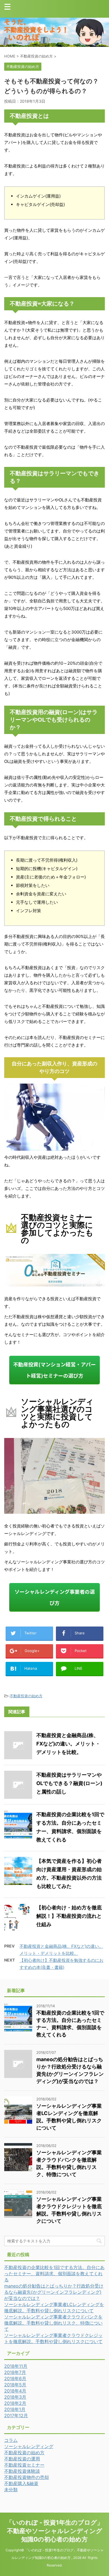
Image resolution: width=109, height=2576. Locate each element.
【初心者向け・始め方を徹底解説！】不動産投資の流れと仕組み (69, 1916)
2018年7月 (15, 2372)
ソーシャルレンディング (29, 2446)
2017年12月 (16, 2416)
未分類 (11, 2490)
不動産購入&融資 (21, 2483)
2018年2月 (15, 2403)
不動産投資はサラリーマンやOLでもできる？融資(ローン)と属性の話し (69, 1783)
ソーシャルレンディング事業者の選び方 (55, 1597)
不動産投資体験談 (22, 2471)
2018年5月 (15, 2385)
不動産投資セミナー (24, 2465)
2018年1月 (15, 2409)
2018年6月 (15, 2378)
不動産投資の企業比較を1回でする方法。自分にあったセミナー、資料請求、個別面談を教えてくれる (54, 2274)
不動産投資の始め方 (26, 1696)
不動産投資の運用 (22, 2459)
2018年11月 (16, 2366)
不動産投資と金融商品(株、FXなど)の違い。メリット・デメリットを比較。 (68, 1744)
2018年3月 (15, 2397)
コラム (11, 2440)
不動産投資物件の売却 (27, 2477)
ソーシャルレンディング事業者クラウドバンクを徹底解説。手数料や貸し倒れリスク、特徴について (53, 2323)
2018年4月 (15, 2391)
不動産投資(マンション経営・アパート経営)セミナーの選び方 (54, 1370)
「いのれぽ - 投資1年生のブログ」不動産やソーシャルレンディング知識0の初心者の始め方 (55, 2531)
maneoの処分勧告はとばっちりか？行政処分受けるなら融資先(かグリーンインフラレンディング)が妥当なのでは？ (54, 2292)
